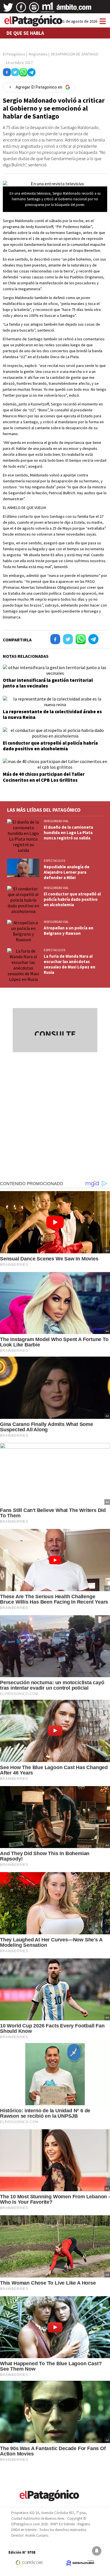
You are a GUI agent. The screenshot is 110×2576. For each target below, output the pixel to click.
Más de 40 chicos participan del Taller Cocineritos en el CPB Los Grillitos (44, 777)
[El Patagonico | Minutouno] (48, 9)
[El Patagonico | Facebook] (21, 9)
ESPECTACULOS (54, 861)
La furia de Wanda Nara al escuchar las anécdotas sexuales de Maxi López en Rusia (70, 964)
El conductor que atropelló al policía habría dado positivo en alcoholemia (50, 746)
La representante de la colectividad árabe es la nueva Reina (52, 714)
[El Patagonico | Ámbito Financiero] (74, 9)
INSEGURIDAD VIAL (56, 821)
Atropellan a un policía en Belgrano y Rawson (69, 931)
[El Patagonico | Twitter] (8, 9)
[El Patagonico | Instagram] (34, 9)
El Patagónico (14, 54)
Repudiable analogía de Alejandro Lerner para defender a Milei (67, 872)
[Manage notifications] (97, 2551)
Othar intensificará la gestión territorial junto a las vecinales (48, 683)
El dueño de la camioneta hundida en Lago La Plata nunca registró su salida (68, 832)
